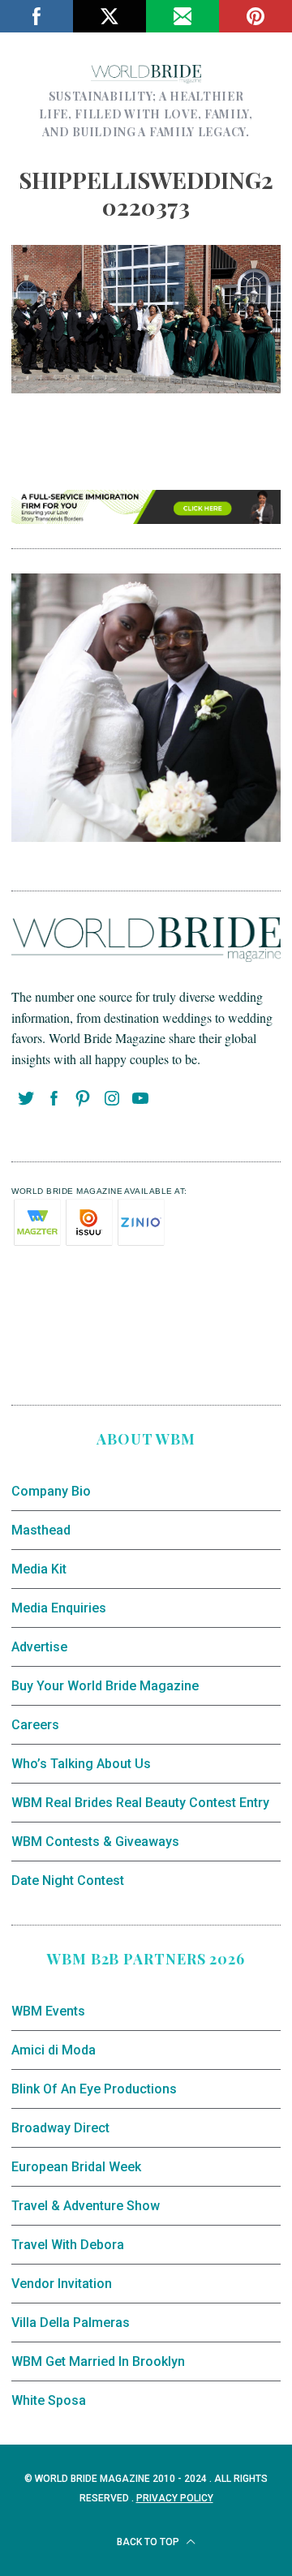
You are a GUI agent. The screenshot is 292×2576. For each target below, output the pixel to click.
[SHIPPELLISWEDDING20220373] (146, 387)
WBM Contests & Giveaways (95, 1842)
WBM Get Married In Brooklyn (98, 2361)
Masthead (41, 1530)
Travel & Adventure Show (86, 2206)
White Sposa (49, 2400)
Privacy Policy (175, 2498)
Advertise (39, 1647)
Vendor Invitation (62, 2284)
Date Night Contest (68, 1880)
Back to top (149, 2542)
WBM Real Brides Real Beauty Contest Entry (140, 1803)
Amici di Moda (54, 2050)
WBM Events (48, 2011)
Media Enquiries (59, 1608)
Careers (35, 1725)
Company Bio (51, 1491)
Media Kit (39, 1569)
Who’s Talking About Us (81, 1764)
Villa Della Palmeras (71, 2323)
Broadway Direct (60, 2128)
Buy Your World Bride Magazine (105, 1686)
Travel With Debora (68, 2245)
